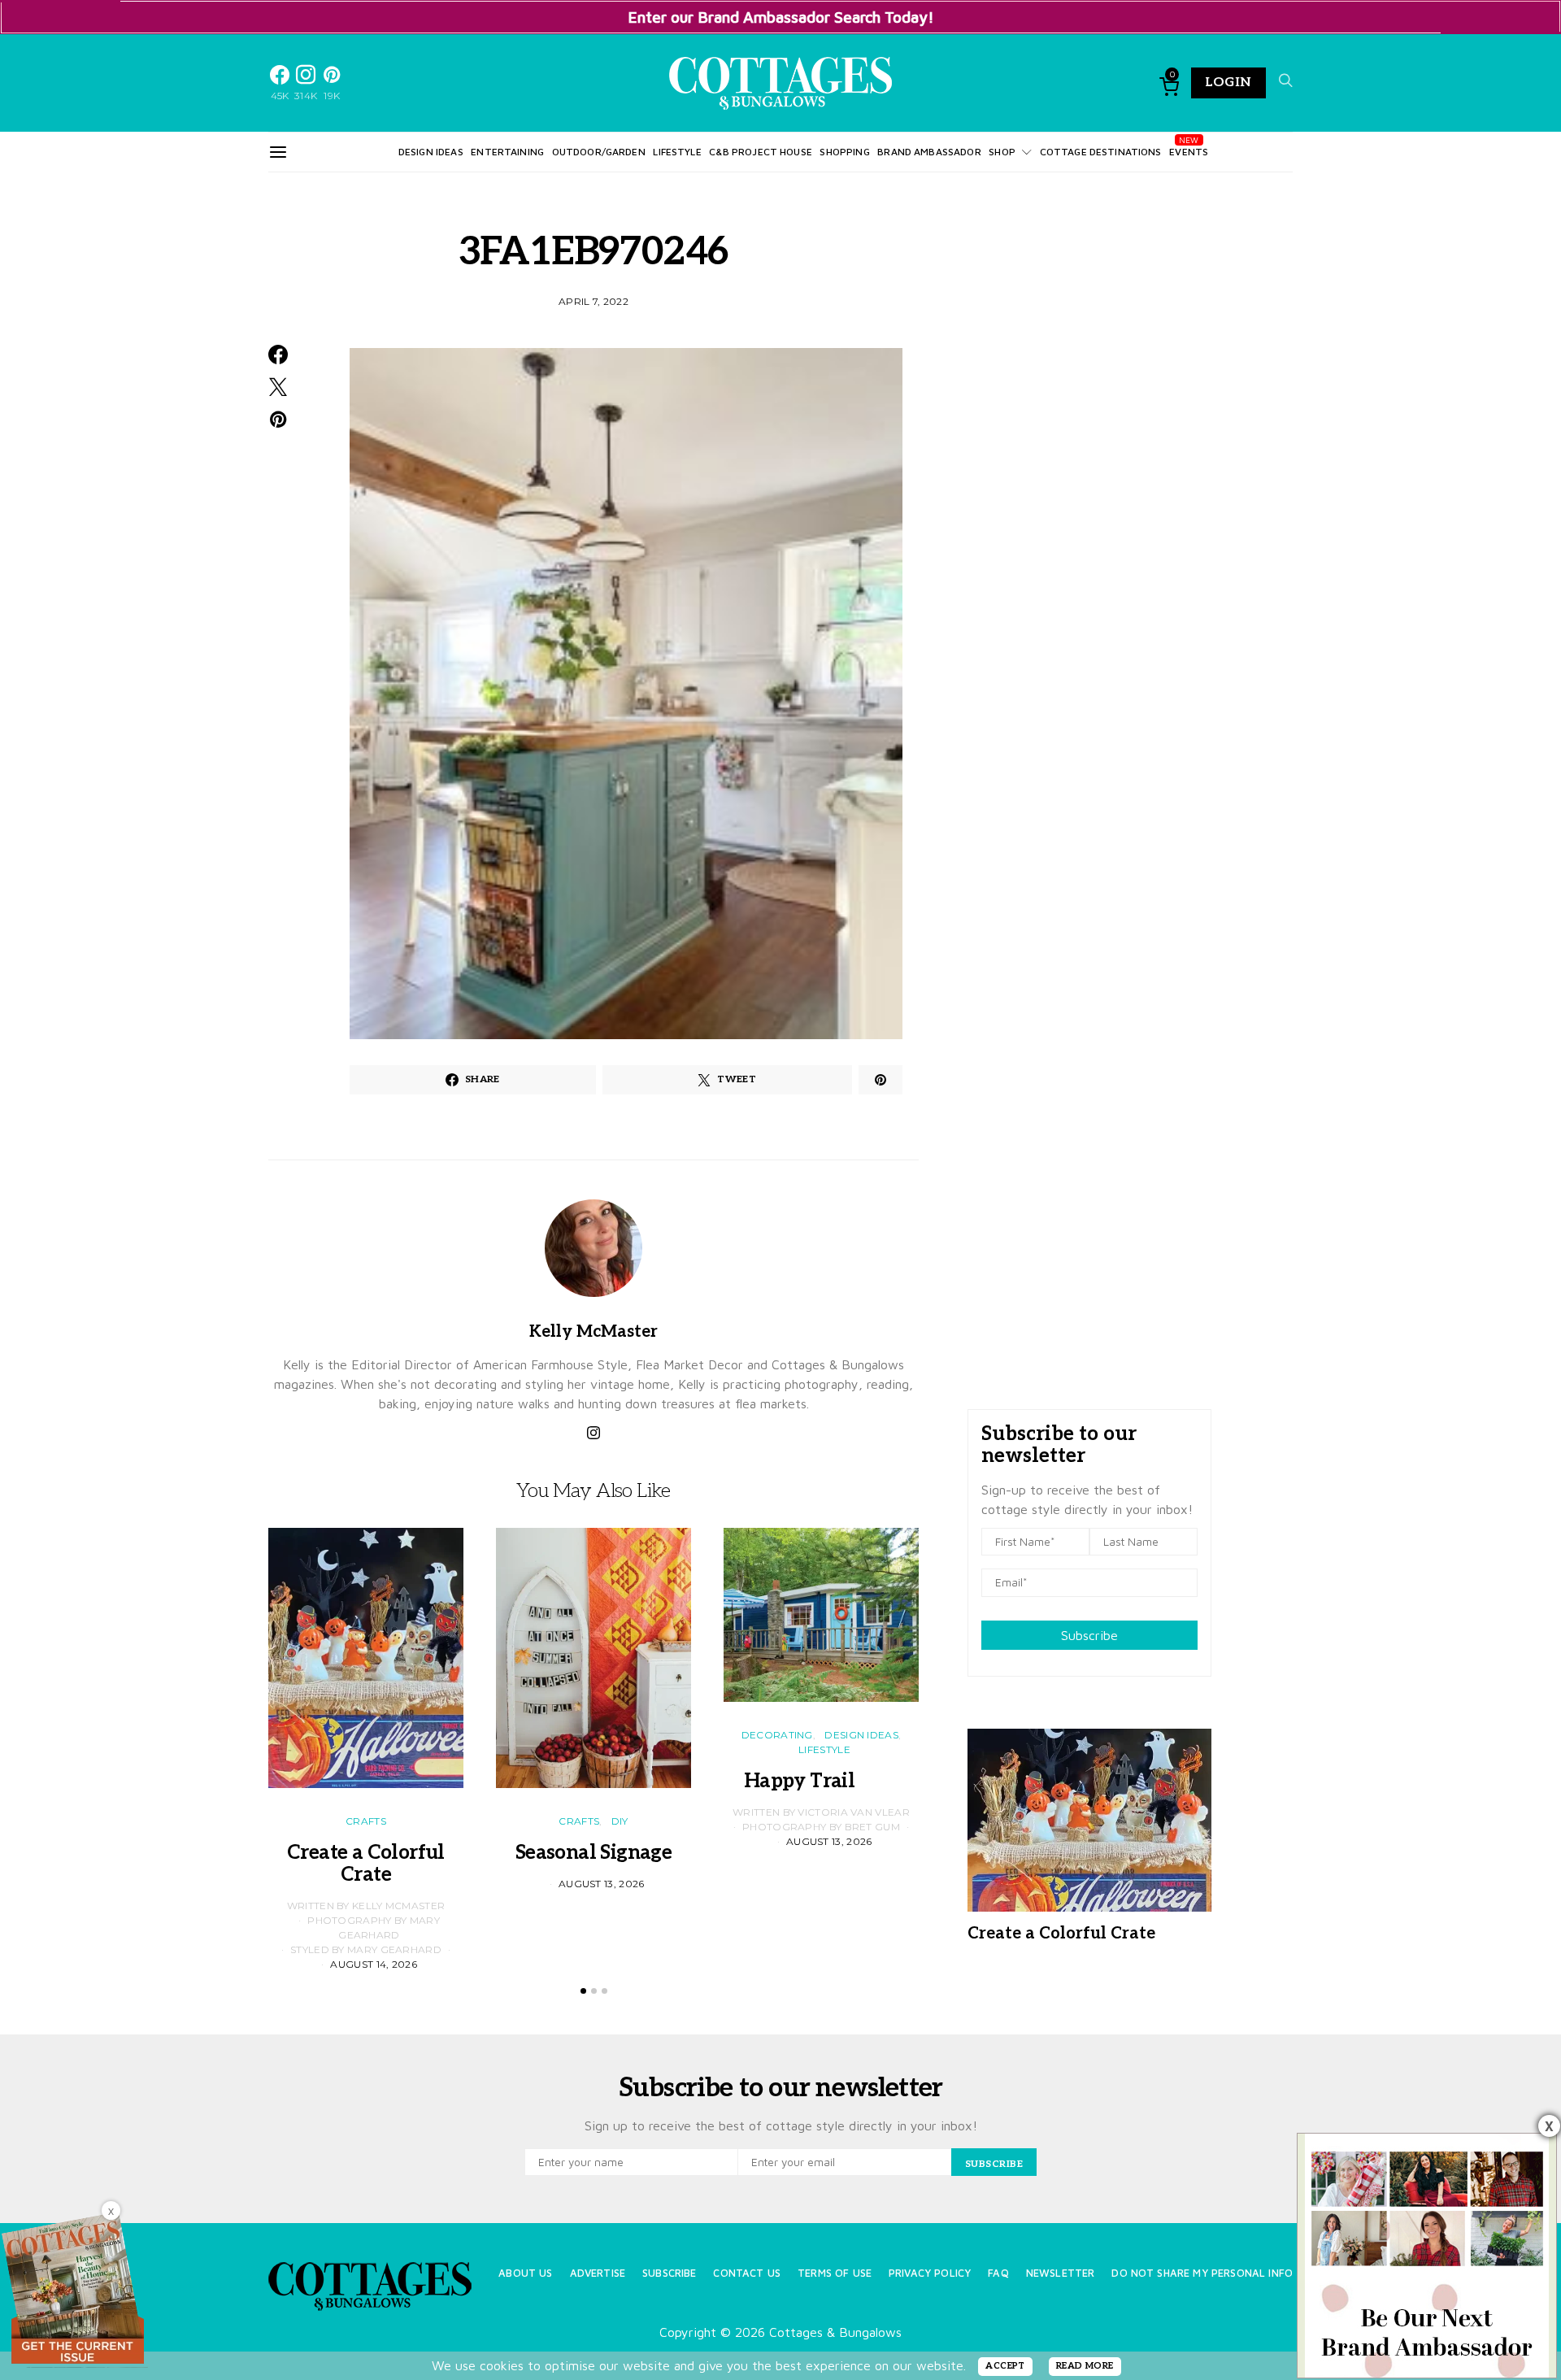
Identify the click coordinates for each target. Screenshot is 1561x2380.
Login (1228, 83)
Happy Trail (821, 1781)
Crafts (366, 1821)
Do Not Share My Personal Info (1202, 2273)
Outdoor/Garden (599, 152)
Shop (1002, 152)
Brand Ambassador (929, 152)
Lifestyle (677, 152)
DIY (620, 1821)
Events (1189, 152)
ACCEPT (1005, 2366)
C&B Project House (761, 152)
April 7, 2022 (594, 301)
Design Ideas (431, 152)
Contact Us (747, 2273)
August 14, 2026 (374, 1964)
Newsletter (1061, 2273)
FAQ (998, 2273)
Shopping (844, 152)
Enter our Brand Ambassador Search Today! (781, 17)
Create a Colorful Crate (366, 1864)
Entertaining (507, 152)
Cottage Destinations (1101, 152)
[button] (583, 1991)
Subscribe (1089, 1635)
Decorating (777, 1735)
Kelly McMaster (594, 1332)
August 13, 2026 (602, 1884)
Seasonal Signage (594, 1853)
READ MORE (1085, 2366)
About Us (525, 2273)
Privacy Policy (930, 2273)
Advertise (598, 2273)
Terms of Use (835, 2273)
